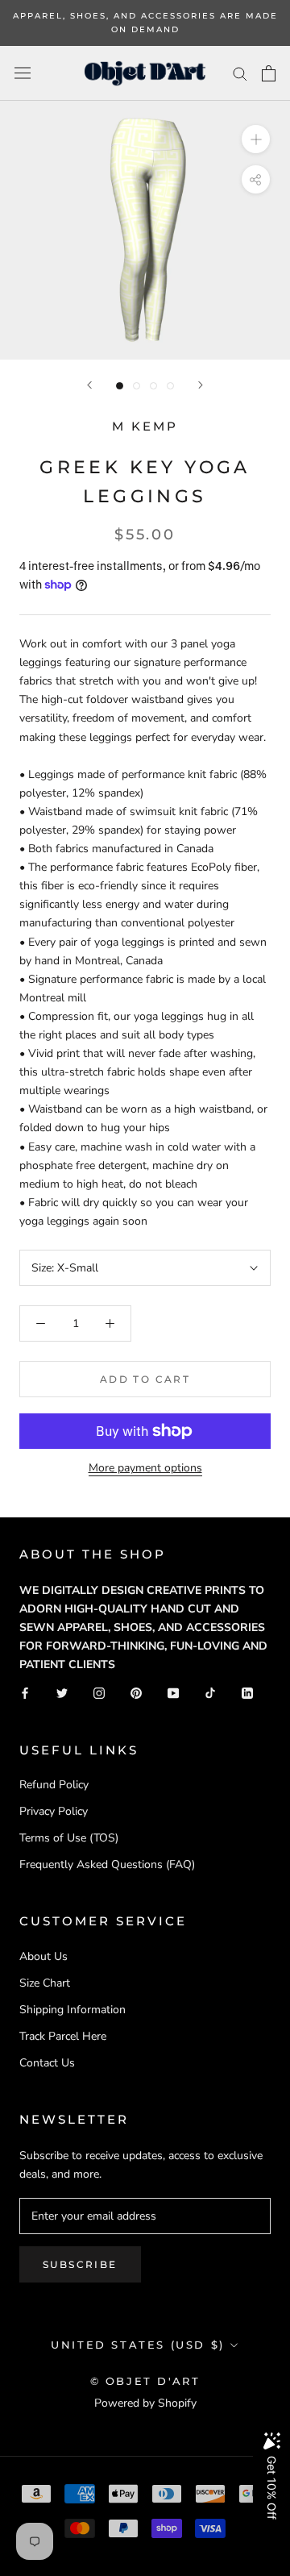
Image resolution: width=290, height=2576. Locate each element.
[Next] (201, 385)
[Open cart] (269, 73)
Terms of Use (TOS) (69, 1838)
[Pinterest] (136, 1693)
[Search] (240, 73)
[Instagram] (99, 1693)
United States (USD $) (138, 2345)
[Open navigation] (23, 73)
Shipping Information (72, 2010)
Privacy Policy (54, 1811)
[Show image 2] (137, 386)
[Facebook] (25, 1693)
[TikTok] (210, 1693)
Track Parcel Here (63, 2036)
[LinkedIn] (247, 1693)
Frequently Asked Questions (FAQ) (107, 1864)
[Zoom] (256, 139)
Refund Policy (54, 1785)
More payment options (145, 1468)
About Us (43, 1956)
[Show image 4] (170, 386)
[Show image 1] (120, 386)
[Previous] (89, 385)
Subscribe (80, 2264)
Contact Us (47, 2063)
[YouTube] (173, 1693)
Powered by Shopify (145, 2403)
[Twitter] (62, 1693)
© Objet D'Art (145, 2381)
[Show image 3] (153, 386)
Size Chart (45, 1983)
